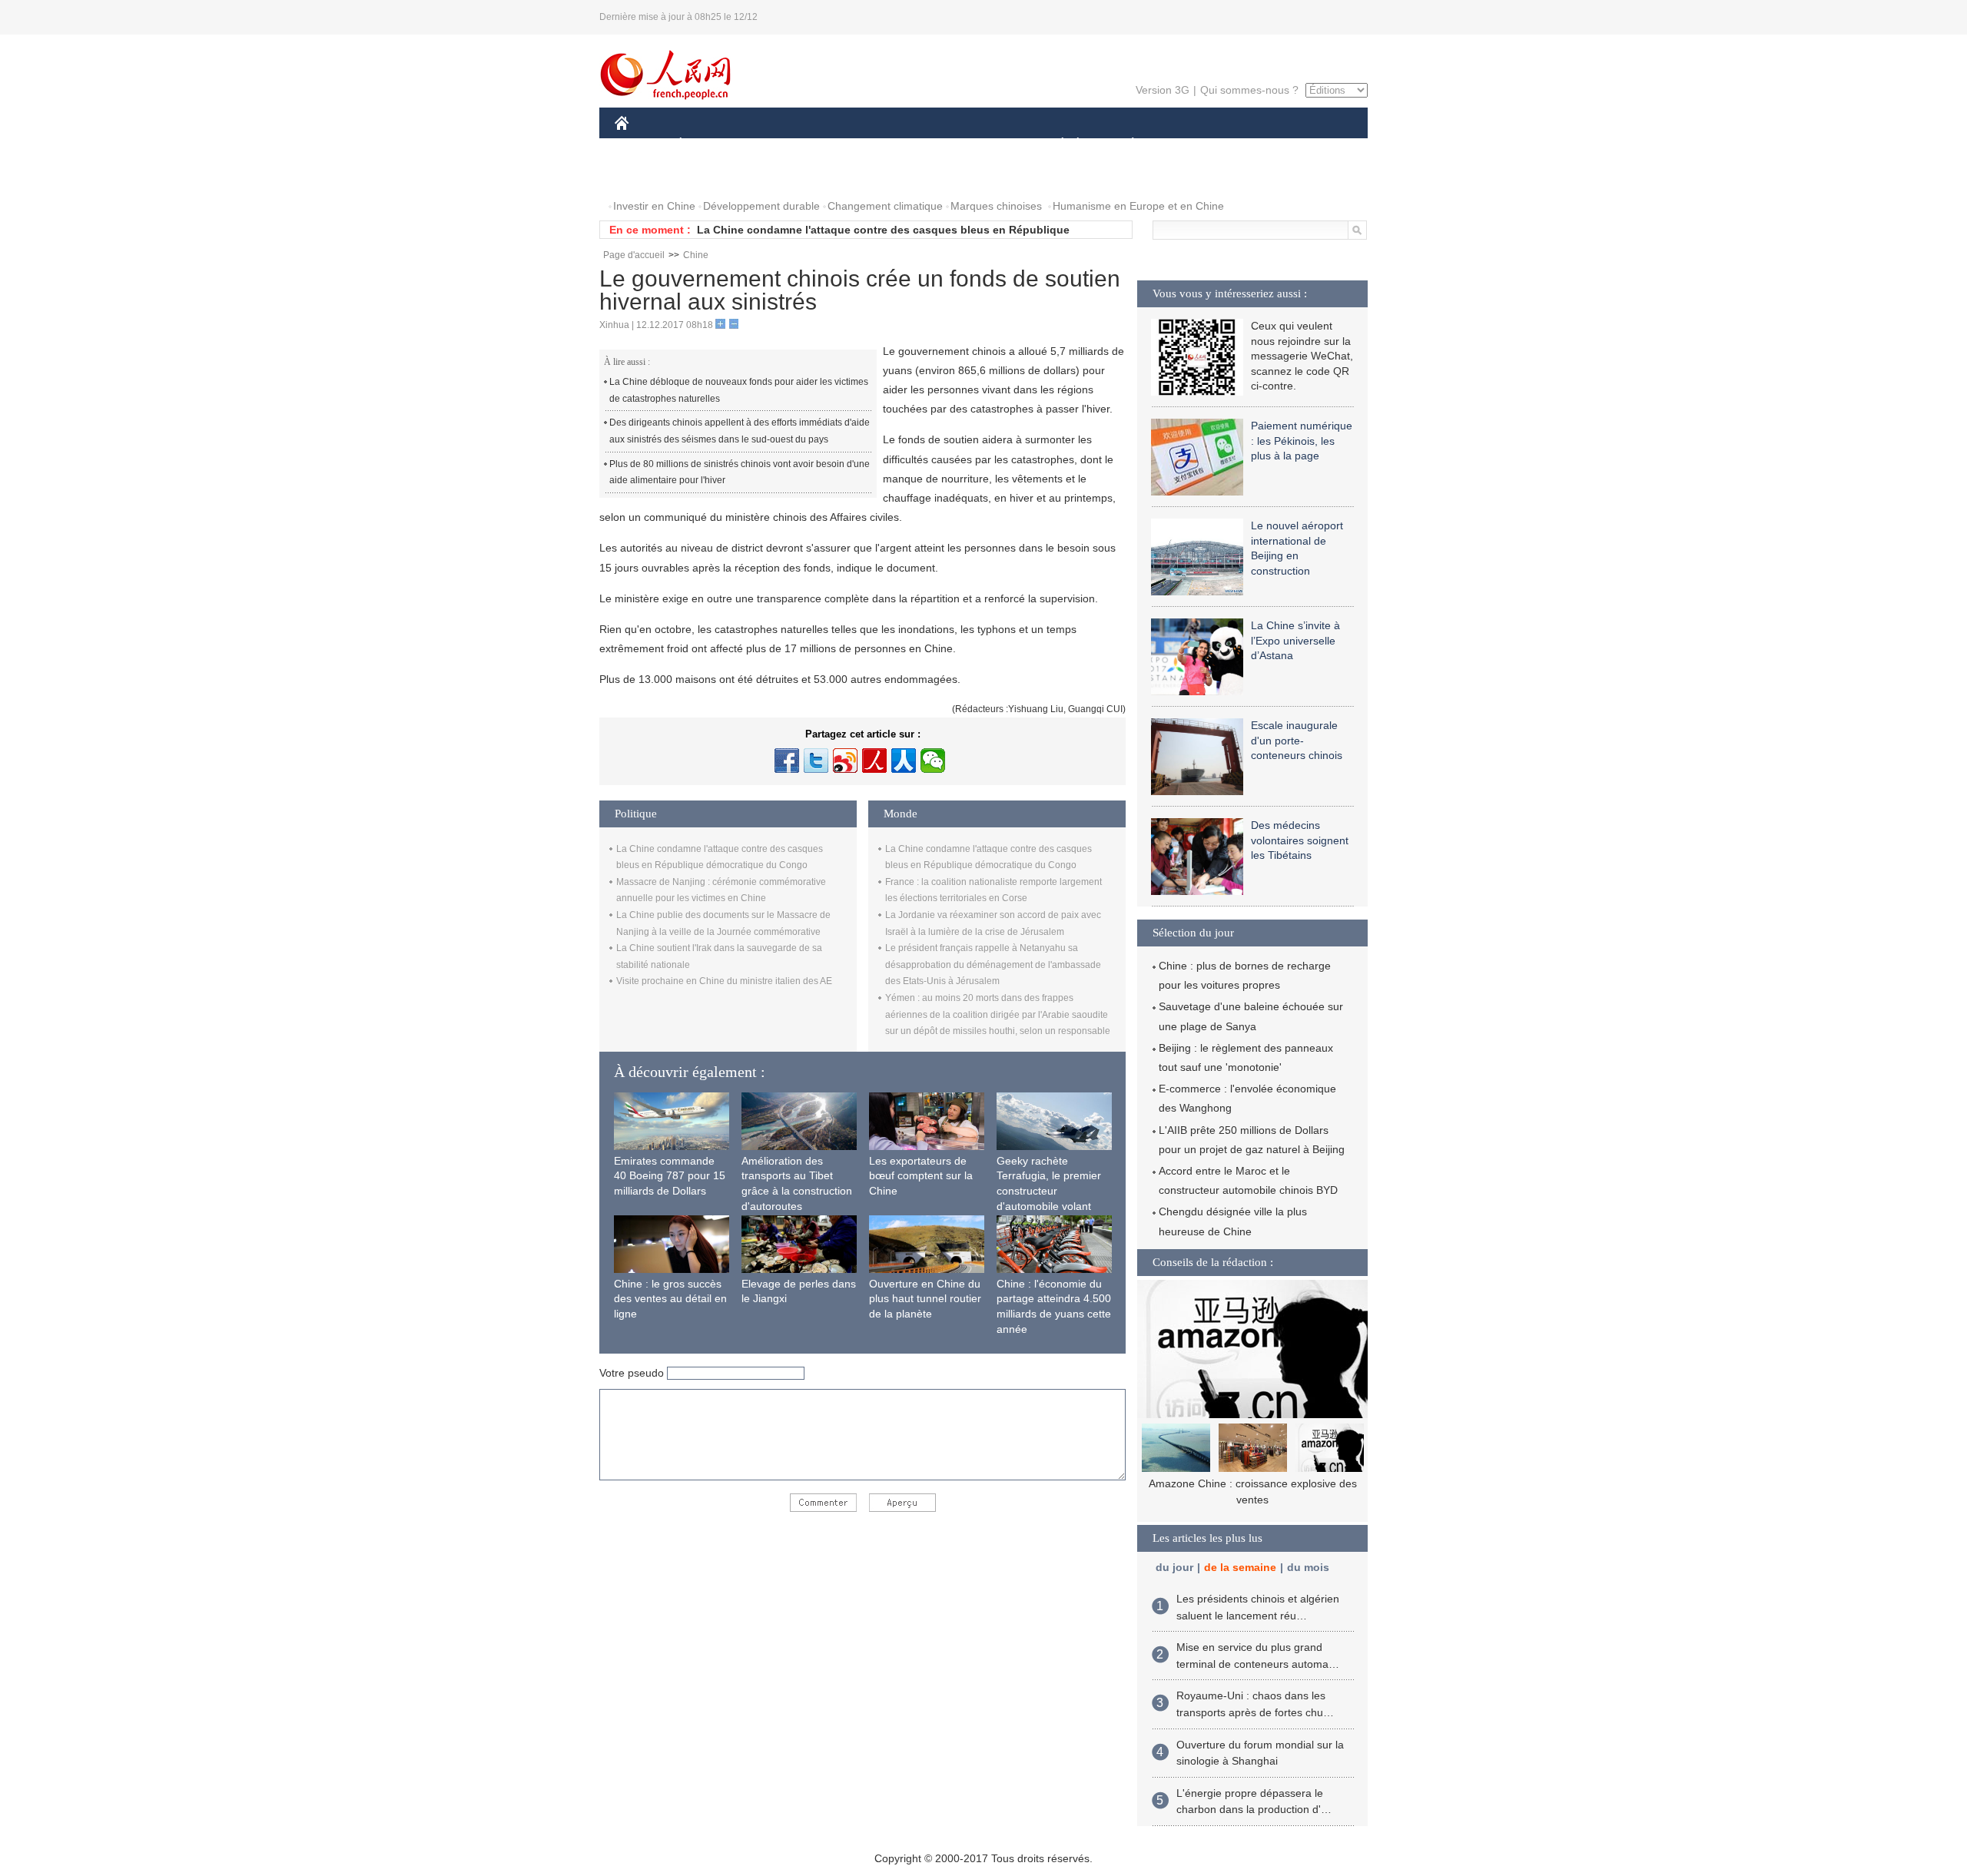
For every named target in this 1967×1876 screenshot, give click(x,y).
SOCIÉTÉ (1055, 145)
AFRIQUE (846, 145)
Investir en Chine (654, 206)
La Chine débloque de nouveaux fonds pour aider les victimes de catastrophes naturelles (739, 390)
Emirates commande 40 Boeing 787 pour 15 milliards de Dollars (670, 1176)
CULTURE (985, 145)
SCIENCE (915, 145)
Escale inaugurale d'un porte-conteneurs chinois (1297, 740)
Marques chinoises (996, 206)
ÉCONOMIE (709, 145)
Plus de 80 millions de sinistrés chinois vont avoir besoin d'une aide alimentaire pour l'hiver (740, 472)
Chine (696, 255)
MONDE (781, 145)
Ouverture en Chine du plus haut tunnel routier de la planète (925, 1299)
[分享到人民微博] (874, 761)
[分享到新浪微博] (845, 761)
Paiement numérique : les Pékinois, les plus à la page (1302, 441)
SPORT (1187, 145)
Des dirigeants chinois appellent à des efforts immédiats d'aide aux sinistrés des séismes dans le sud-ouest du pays (740, 431)
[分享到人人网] (904, 761)
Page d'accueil (634, 255)
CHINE (642, 145)
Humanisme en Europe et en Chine (1138, 206)
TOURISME (1254, 145)
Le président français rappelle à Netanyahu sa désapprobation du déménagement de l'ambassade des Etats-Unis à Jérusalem (993, 965)
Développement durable (761, 206)
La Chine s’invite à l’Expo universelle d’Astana (1295, 640)
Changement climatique (885, 206)
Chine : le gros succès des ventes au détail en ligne (670, 1299)
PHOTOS (647, 176)
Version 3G (1163, 90)
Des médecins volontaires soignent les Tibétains (1300, 840)
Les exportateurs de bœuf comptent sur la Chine (921, 1176)
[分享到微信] (933, 761)
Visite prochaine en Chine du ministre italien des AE (724, 981)
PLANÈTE (1124, 145)
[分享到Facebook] (787, 761)
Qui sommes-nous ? (1249, 90)
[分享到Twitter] (816, 761)
